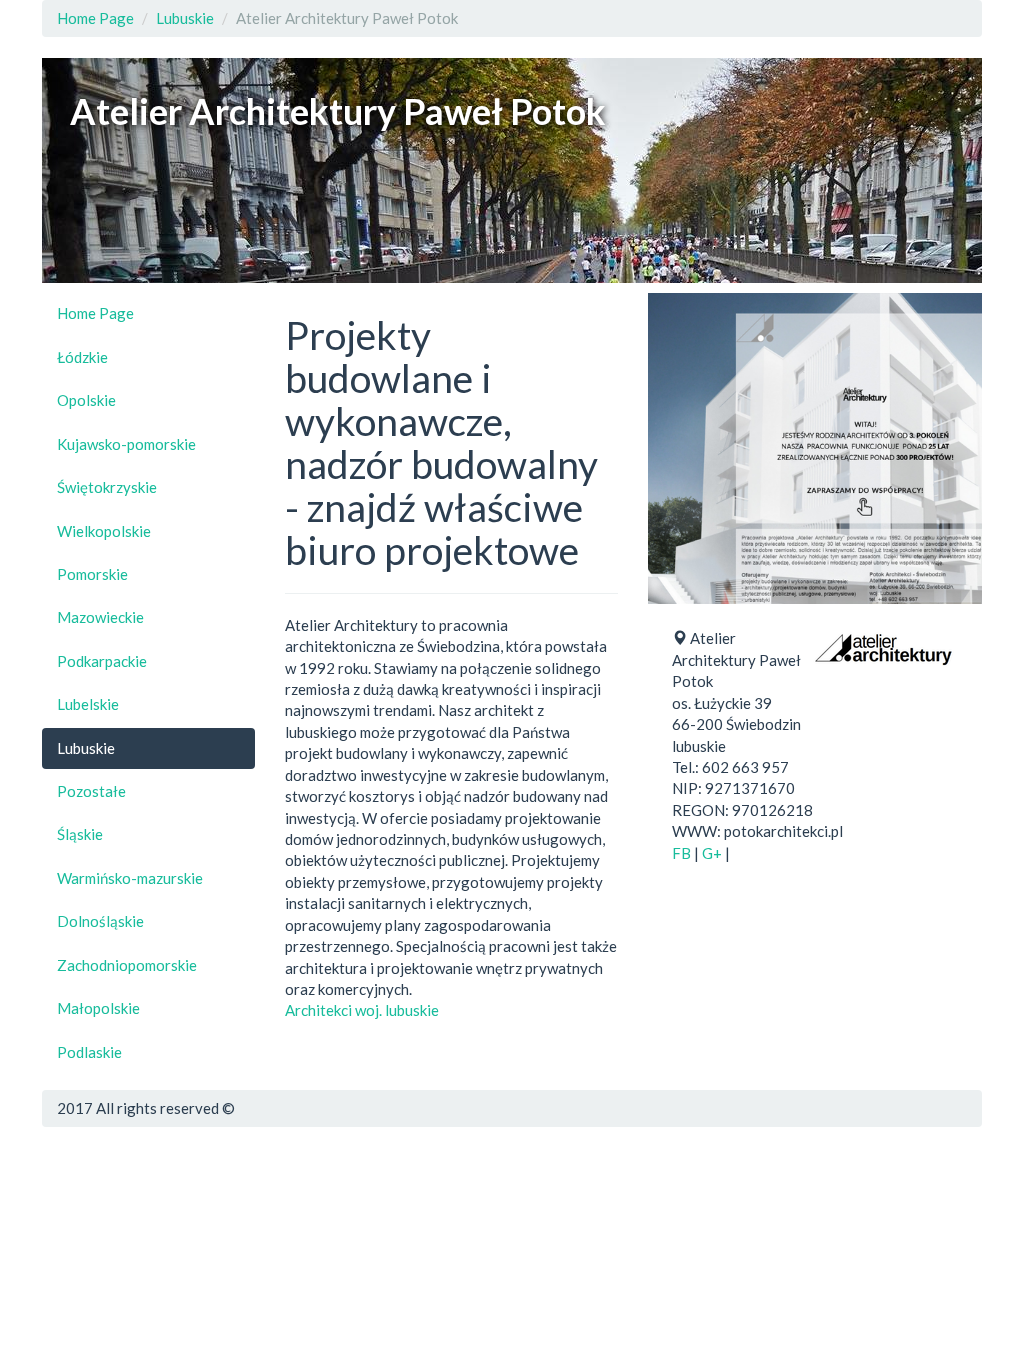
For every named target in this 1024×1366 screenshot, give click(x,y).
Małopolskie (98, 1008)
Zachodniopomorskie (127, 965)
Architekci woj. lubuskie (362, 1010)
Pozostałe (91, 791)
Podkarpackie (102, 661)
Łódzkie (82, 357)
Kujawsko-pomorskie (126, 444)
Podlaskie (89, 1052)
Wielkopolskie (104, 531)
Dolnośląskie (100, 921)
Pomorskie (92, 574)
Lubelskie (88, 704)
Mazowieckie (100, 617)
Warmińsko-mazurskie (130, 878)
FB (681, 853)
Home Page (95, 18)
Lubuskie (185, 18)
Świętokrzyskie (107, 487)
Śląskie (80, 834)
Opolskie (86, 400)
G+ (712, 853)
